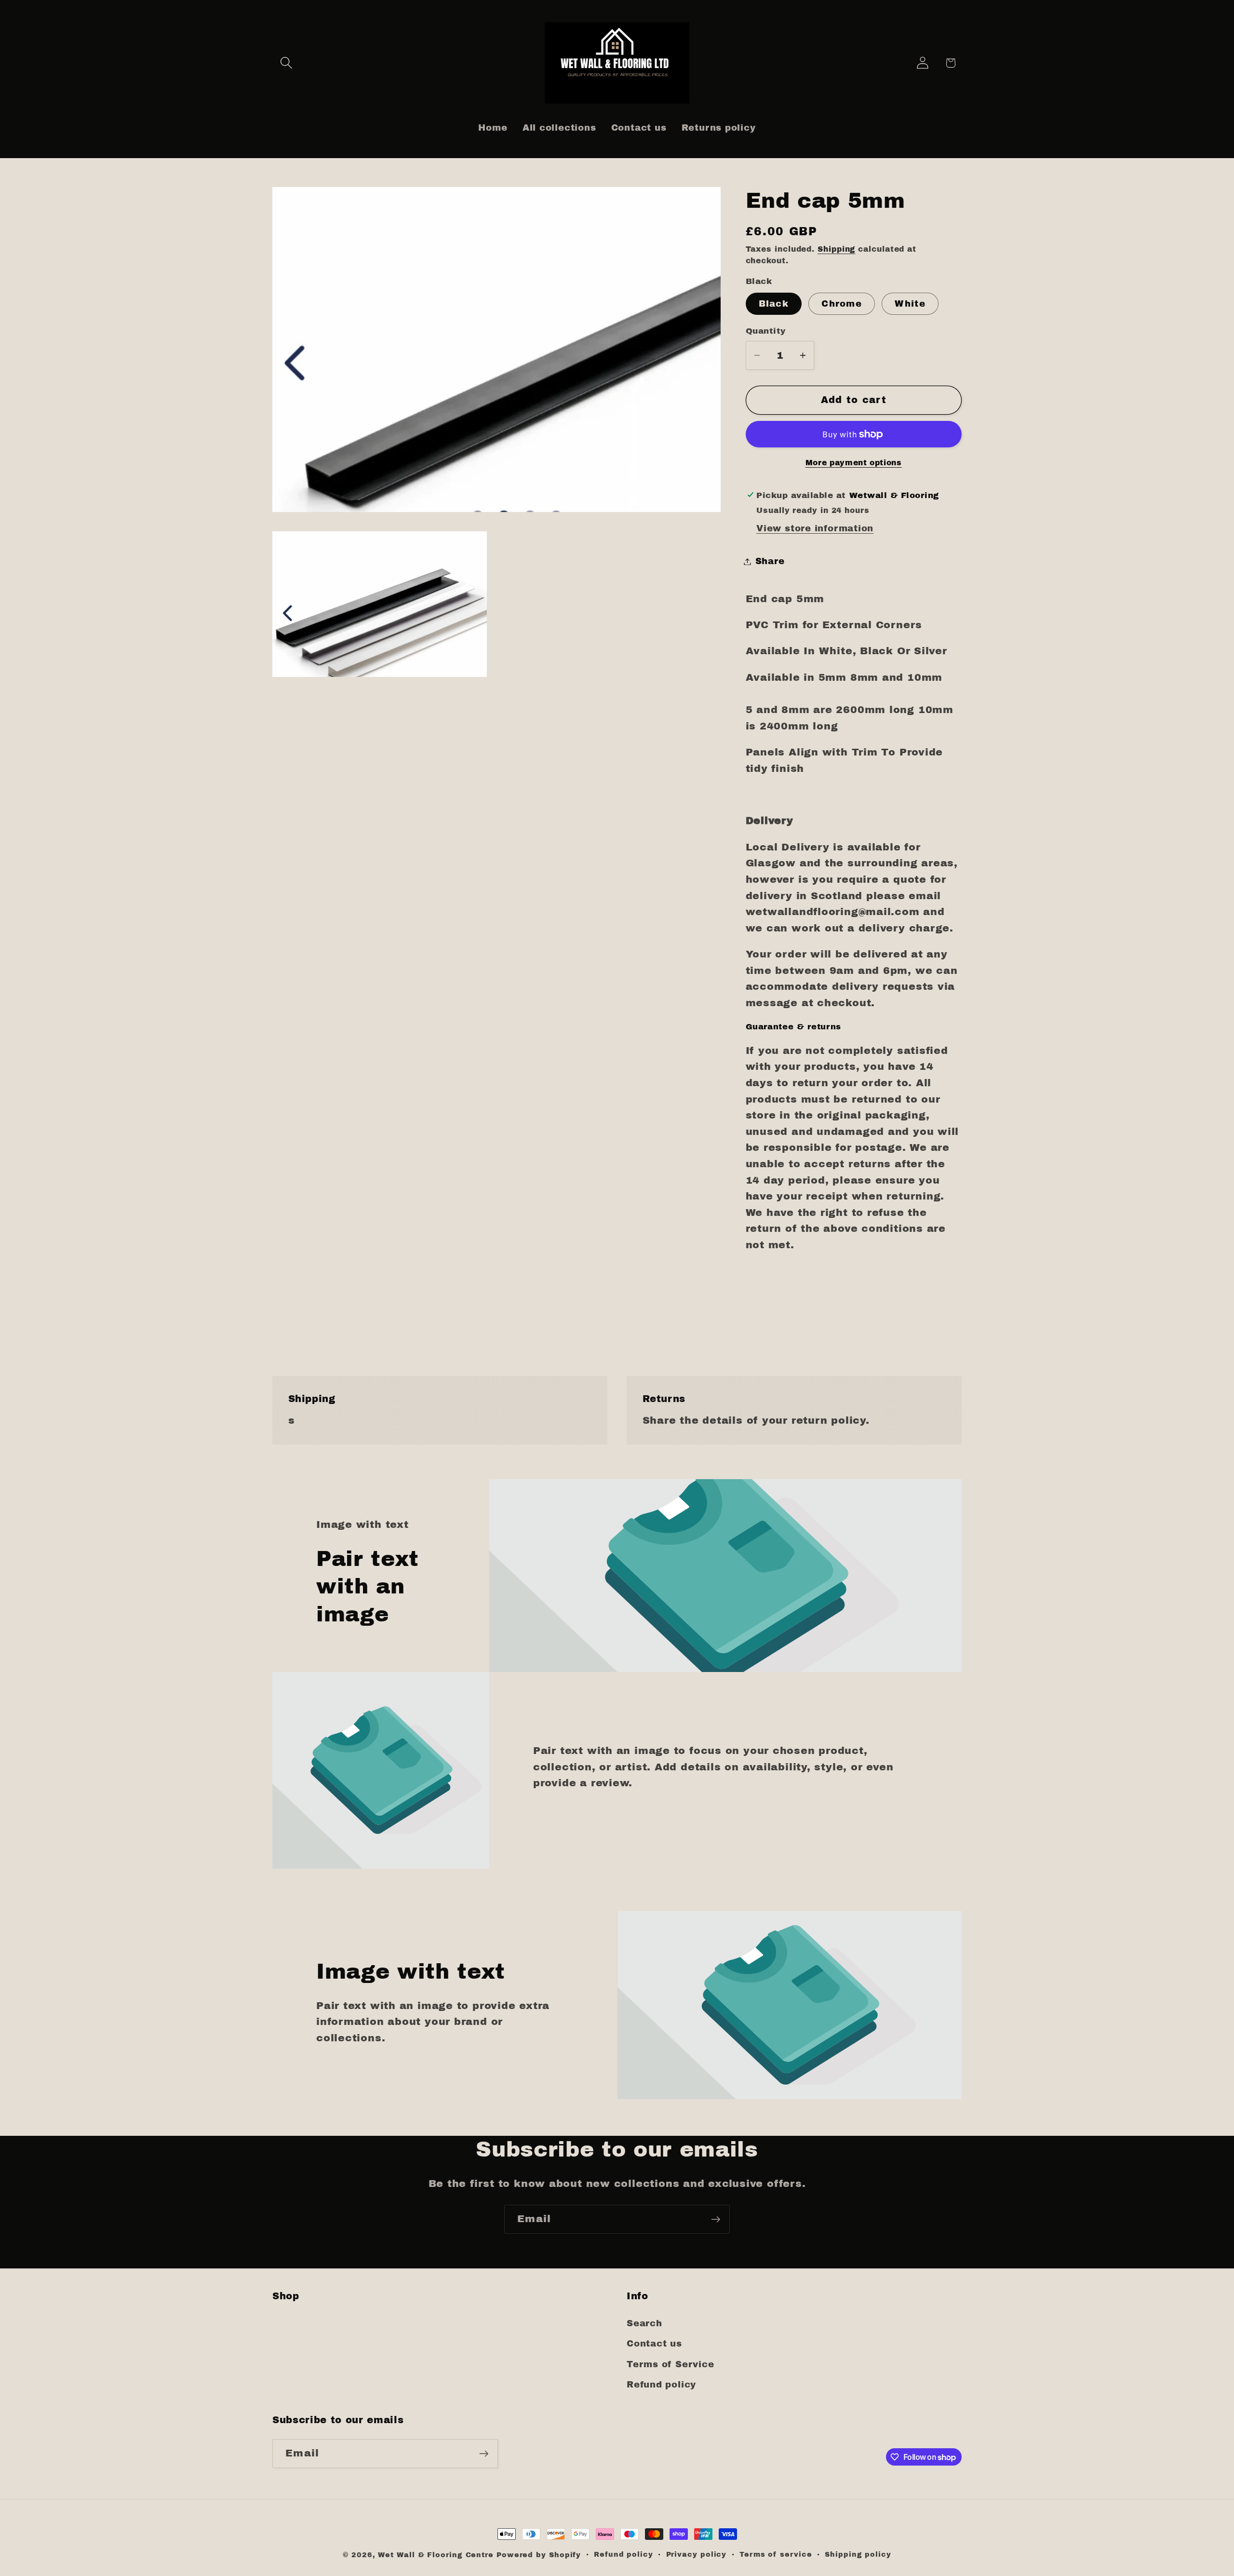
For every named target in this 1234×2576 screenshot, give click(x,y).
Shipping (836, 249)
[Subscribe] (716, 2219)
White (910, 304)
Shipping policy (858, 2554)
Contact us (654, 2344)
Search (644, 2323)
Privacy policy (697, 2554)
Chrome (842, 304)
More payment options (854, 463)
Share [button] (770, 561)
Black (774, 304)
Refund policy (661, 2385)
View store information (815, 528)
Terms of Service (670, 2364)
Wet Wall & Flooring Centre (436, 2555)
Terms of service (776, 2554)
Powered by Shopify (539, 2555)
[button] (286, 63)
